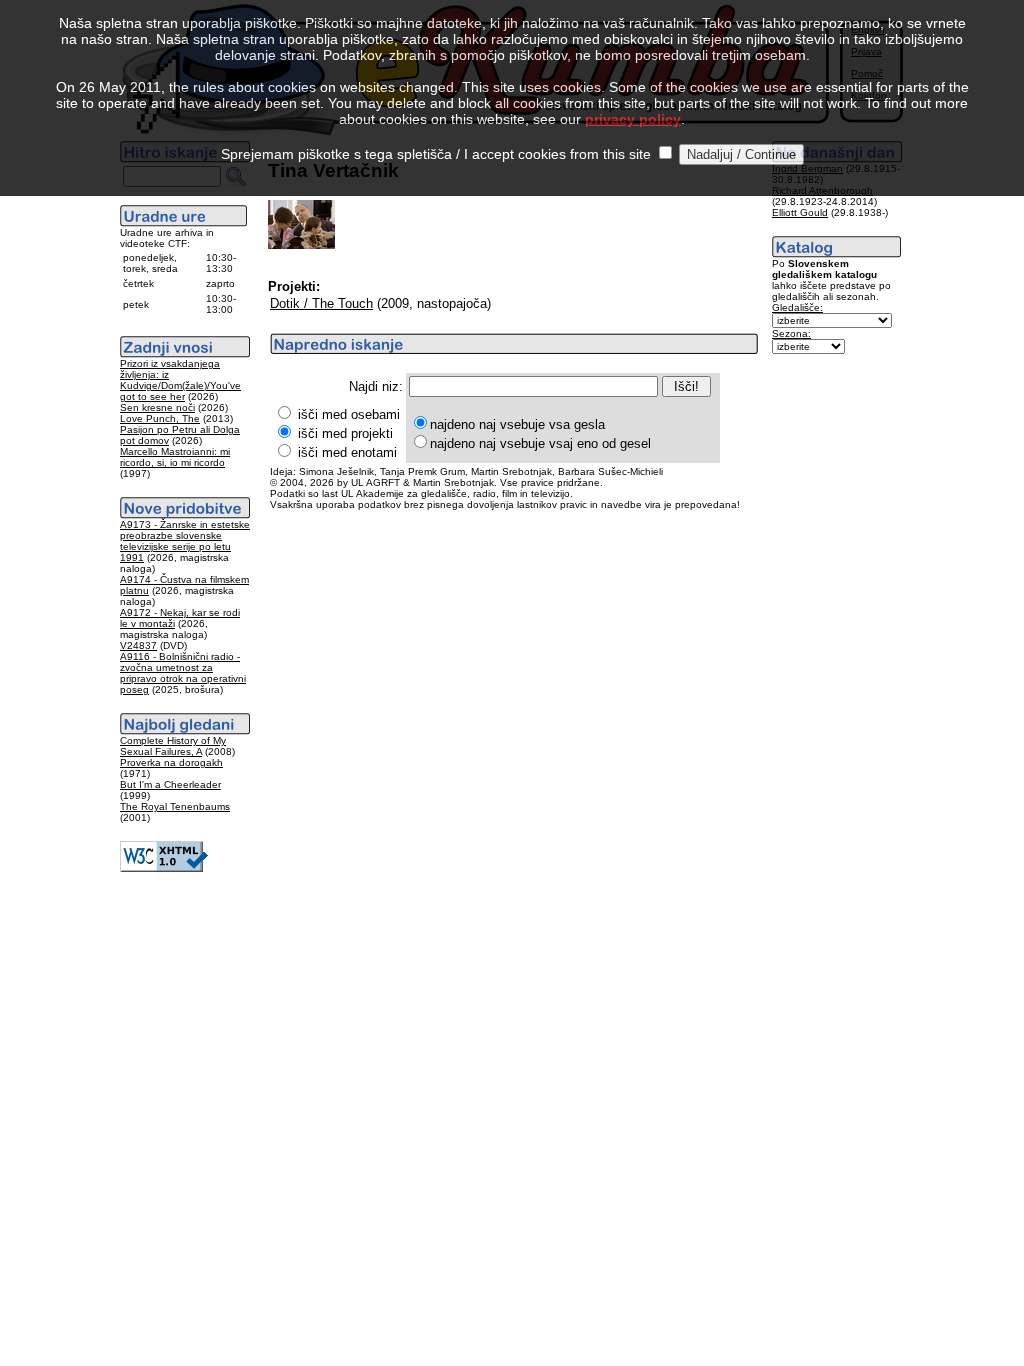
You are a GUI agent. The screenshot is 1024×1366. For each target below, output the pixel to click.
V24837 (138, 645)
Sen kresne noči (157, 407)
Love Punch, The (160, 418)
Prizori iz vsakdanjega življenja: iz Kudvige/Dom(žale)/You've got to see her (180, 380)
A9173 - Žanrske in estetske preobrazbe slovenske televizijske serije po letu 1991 (185, 541)
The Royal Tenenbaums (175, 806)
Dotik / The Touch (321, 303)
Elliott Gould (800, 212)
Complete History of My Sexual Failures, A (173, 746)
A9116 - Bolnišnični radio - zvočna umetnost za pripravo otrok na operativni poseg (183, 673)
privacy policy (633, 119)
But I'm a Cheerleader (170, 784)
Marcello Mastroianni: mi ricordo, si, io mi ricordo (175, 457)
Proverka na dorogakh (171, 762)
